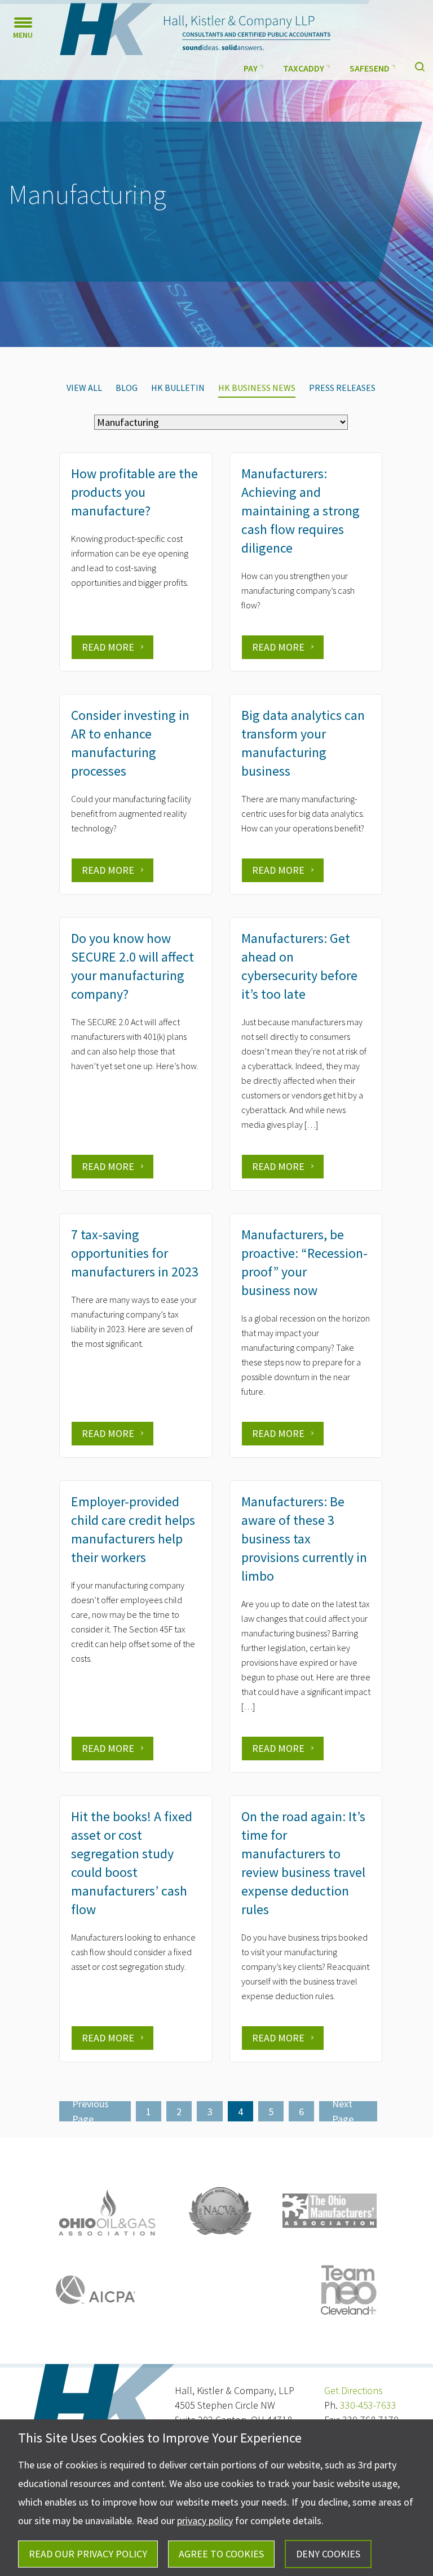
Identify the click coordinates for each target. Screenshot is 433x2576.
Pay (251, 68)
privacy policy (205, 2521)
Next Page (343, 2111)
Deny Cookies (328, 2554)
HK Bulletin (178, 388)
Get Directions (354, 2390)
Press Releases (342, 388)
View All (84, 388)
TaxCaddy (304, 68)
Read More (108, 647)
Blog (127, 388)
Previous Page (90, 2111)
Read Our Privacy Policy (88, 2554)
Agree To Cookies (221, 2554)
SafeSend (370, 68)
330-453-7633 (368, 2405)
